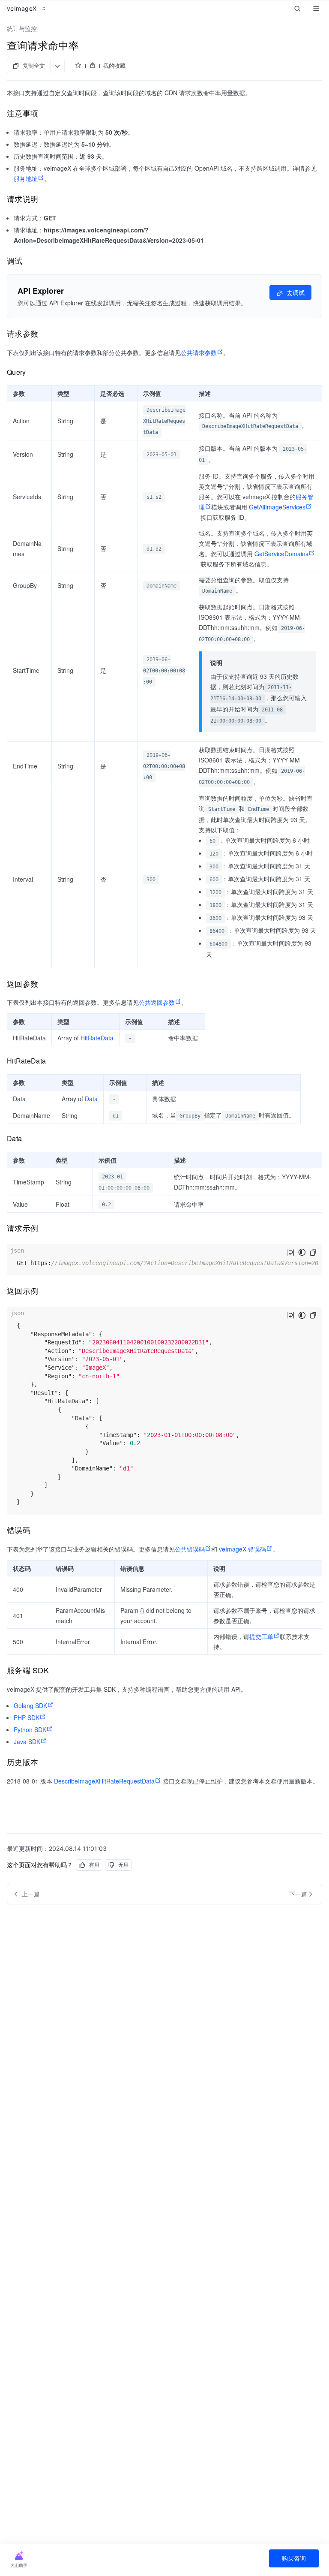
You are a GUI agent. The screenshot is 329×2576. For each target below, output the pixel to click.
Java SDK (27, 1741)
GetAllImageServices (277, 507)
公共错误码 (190, 1549)
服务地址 (26, 178)
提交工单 (261, 1636)
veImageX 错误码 (242, 1549)
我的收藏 (114, 66)
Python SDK (30, 1729)
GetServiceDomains (281, 554)
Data (91, 1099)
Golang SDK (30, 1705)
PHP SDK (27, 1717)
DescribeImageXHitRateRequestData (104, 1781)
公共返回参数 (157, 1002)
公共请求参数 (199, 353)
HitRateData (97, 1038)
